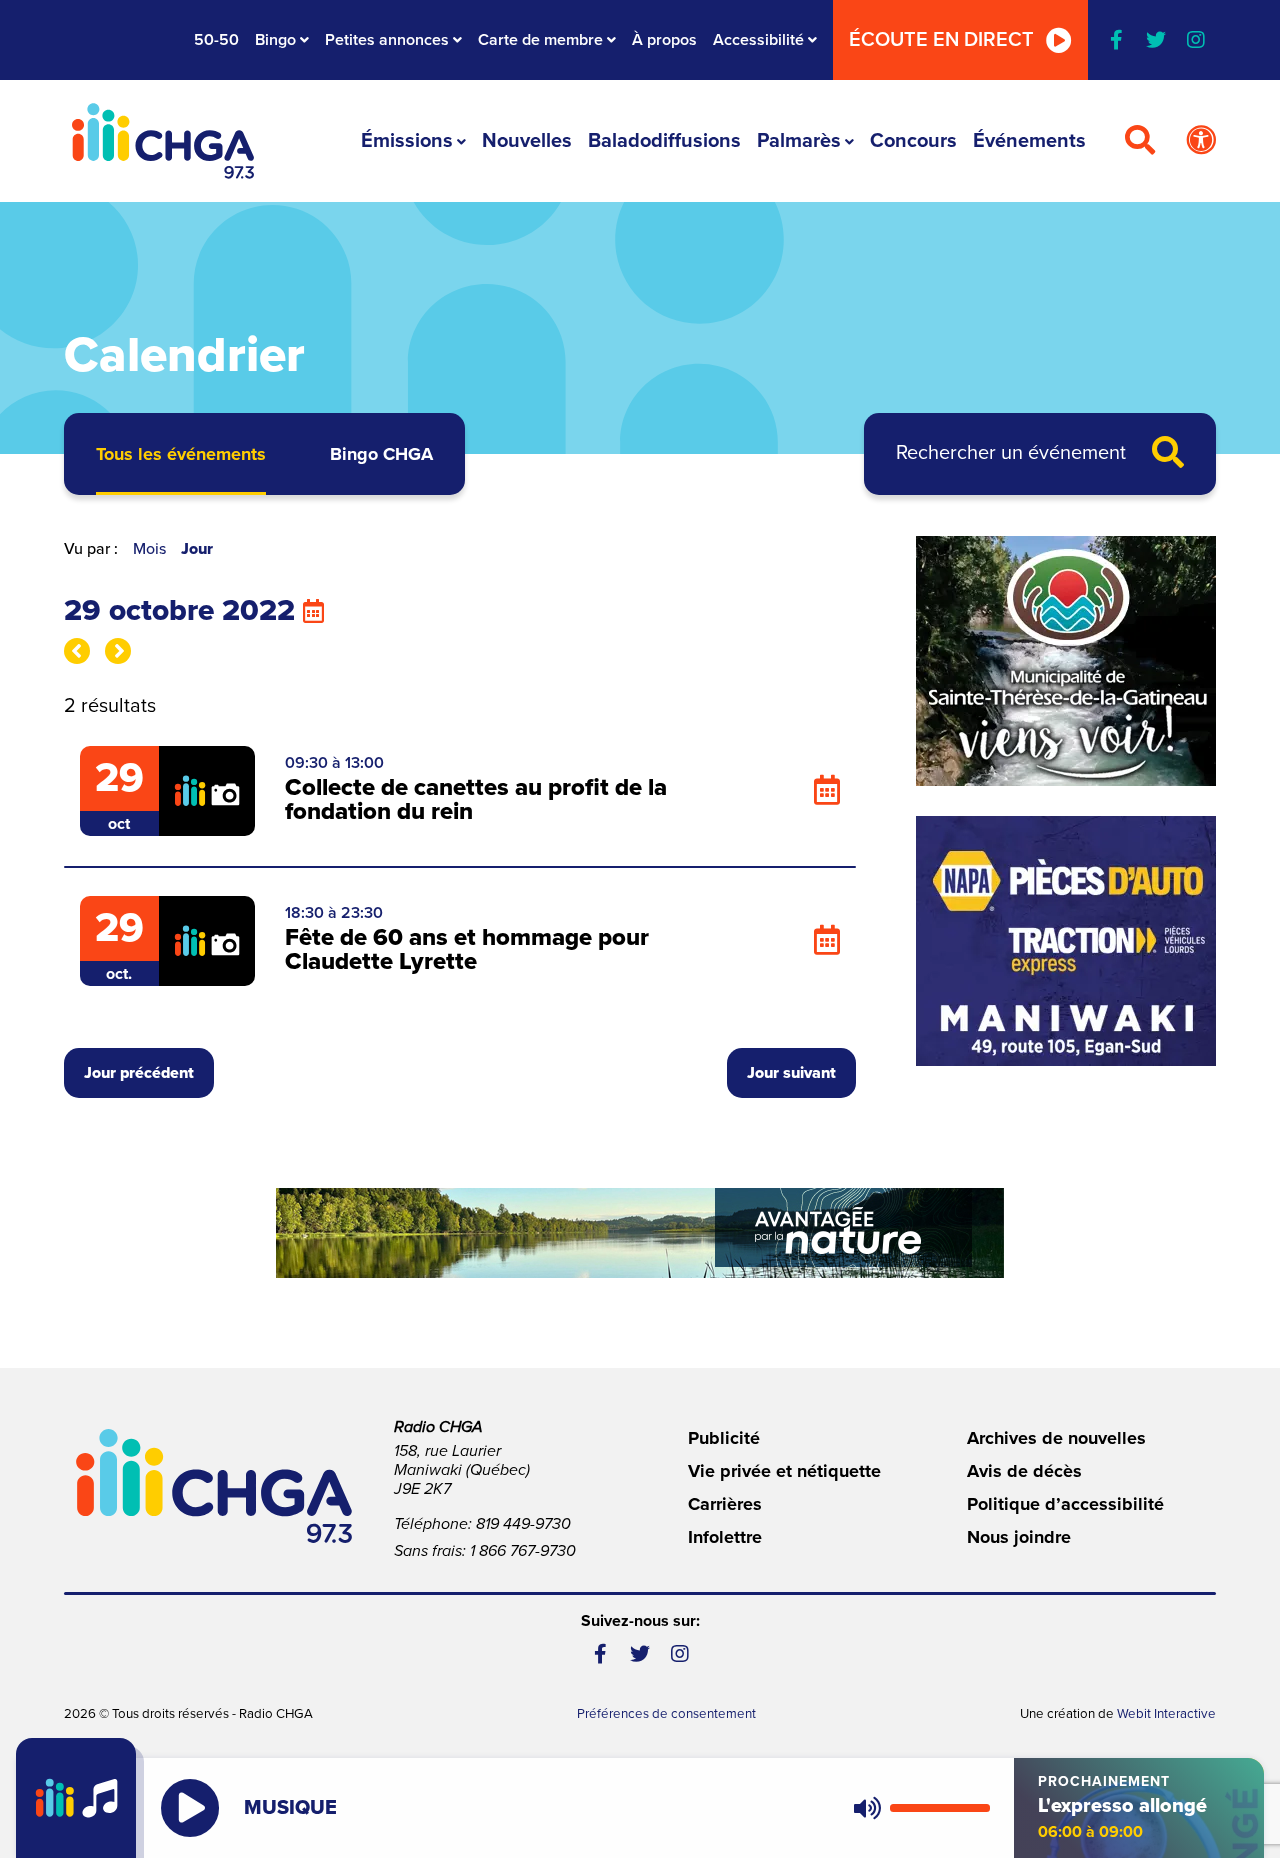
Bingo (275, 40)
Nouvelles (527, 141)
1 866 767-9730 (523, 1551)
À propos (664, 40)
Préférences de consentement (666, 1714)
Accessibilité (758, 40)
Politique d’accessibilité (1065, 1504)
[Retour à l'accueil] (163, 141)
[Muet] (866, 1808)
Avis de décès (1024, 1471)
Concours (913, 141)
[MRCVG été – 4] (640, 1233)
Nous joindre (1019, 1537)
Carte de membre (540, 40)
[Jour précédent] (77, 651)
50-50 (216, 40)
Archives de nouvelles (1056, 1438)
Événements (1029, 141)
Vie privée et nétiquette (784, 1471)
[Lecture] (190, 1808)
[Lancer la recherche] (1168, 454)
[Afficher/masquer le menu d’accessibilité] (1201, 141)
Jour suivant (791, 1073)
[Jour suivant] (118, 651)
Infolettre (725, 1537)
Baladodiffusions (664, 141)
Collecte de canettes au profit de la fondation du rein (476, 799)
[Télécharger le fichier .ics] (827, 791)
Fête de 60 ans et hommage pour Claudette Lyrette (467, 949)
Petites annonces (387, 40)
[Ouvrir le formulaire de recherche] (1140, 141)
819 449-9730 (523, 1524)
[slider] (940, 1808)
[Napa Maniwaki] (1066, 941)
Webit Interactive (1166, 1714)
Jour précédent (139, 1073)
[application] (917, 1808)
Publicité (724, 1438)
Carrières (725, 1504)
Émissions (407, 141)
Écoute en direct (941, 40)
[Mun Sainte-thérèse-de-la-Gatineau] (1066, 661)
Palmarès (799, 141)
